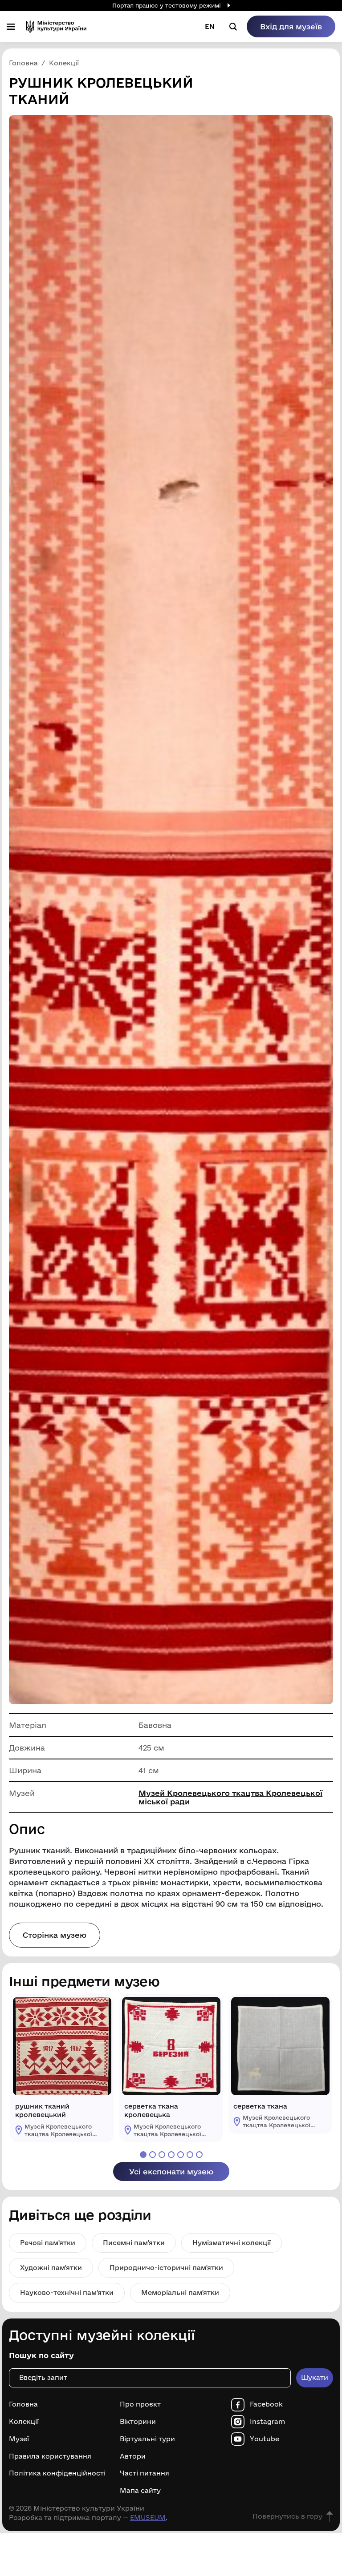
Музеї (19, 2439)
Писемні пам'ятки (134, 2243)
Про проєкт (140, 2404)
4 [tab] (171, 2155)
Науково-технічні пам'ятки (67, 2292)
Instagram (267, 2422)
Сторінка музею (55, 1935)
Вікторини (138, 2422)
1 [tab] (143, 2155)
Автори (133, 2456)
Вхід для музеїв (291, 26)
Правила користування (50, 2456)
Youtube (265, 2439)
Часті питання (145, 2473)
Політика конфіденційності (57, 2473)
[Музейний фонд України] (56, 26)
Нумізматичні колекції (232, 2243)
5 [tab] (181, 2155)
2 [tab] (153, 2155)
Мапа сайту (140, 2491)
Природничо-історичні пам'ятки (166, 2268)
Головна (23, 2404)
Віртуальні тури (147, 2439)
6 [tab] (190, 2155)
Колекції (24, 2422)
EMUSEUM (148, 2518)
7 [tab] (199, 2155)
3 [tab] (162, 2155)
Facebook (266, 2404)
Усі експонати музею (171, 2171)
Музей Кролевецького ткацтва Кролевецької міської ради (230, 1797)
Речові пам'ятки (48, 2243)
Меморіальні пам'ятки (180, 2292)
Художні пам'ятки (51, 2268)
